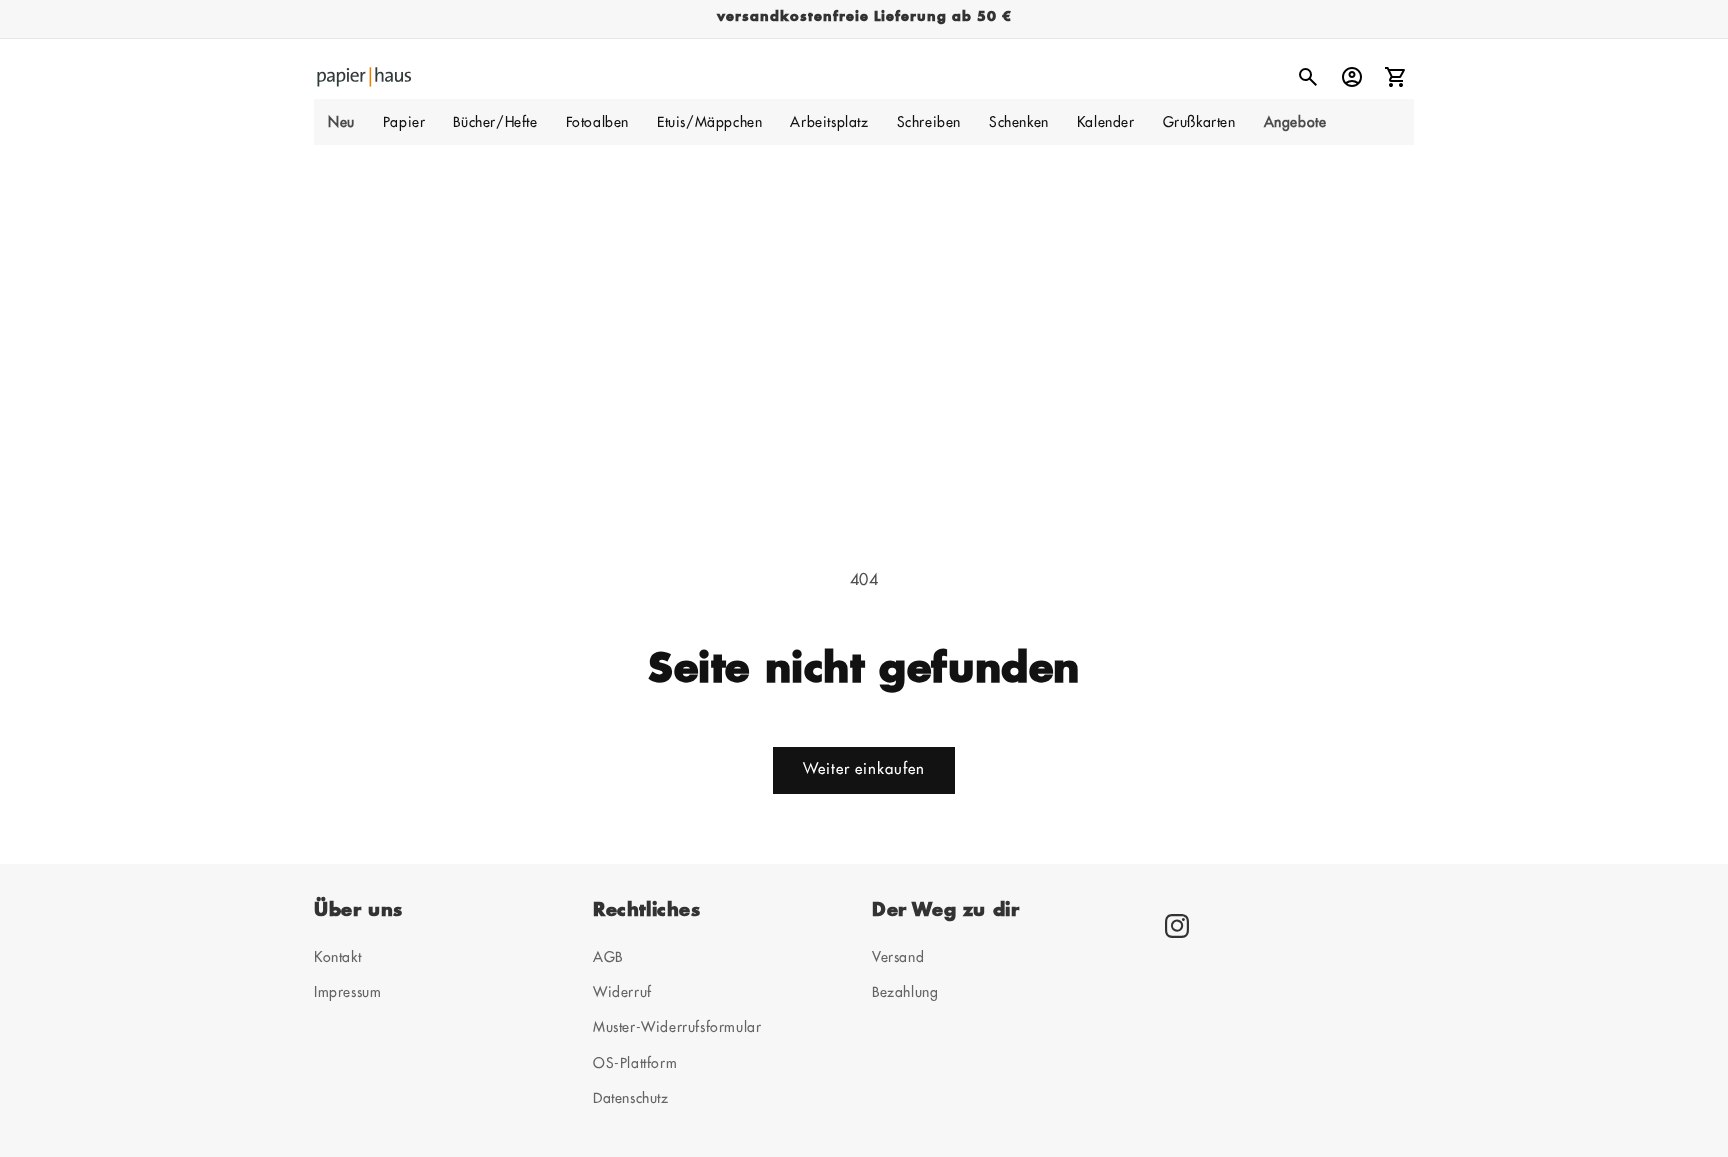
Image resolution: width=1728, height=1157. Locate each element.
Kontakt (337, 957)
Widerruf (622, 992)
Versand (898, 957)
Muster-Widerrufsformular (677, 1027)
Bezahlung (905, 992)
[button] (404, 122)
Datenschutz (631, 1098)
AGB (608, 957)
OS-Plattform (635, 1063)
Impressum (347, 992)
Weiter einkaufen (864, 769)
